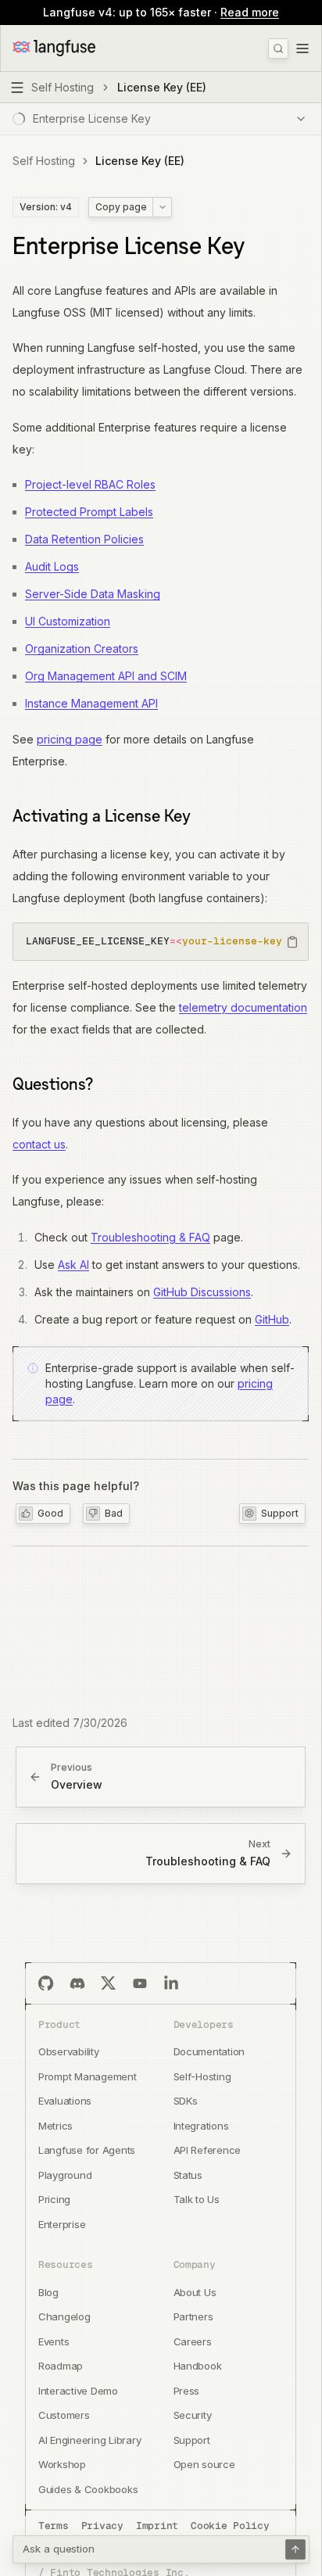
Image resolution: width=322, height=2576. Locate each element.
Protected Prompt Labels (89, 512)
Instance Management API (91, 703)
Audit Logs (52, 566)
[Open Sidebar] (17, 88)
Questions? (53, 1084)
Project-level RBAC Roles (90, 484)
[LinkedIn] (171, 1983)
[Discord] (77, 1983)
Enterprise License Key (129, 246)
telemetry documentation (243, 1007)
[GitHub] (46, 1983)
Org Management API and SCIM (106, 676)
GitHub (272, 1319)
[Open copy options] (162, 207)
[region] (161, 942)
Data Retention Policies (84, 539)
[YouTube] (140, 1983)
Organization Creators (82, 648)
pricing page (70, 739)
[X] (109, 1983)
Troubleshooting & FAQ (150, 1237)
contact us (39, 1144)
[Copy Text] (292, 942)
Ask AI (73, 1265)
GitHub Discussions (202, 1292)
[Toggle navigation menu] (302, 48)
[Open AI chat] (295, 2549)
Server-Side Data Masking (93, 594)
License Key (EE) (140, 161)
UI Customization (68, 621)
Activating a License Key (102, 815)
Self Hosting (44, 161)
